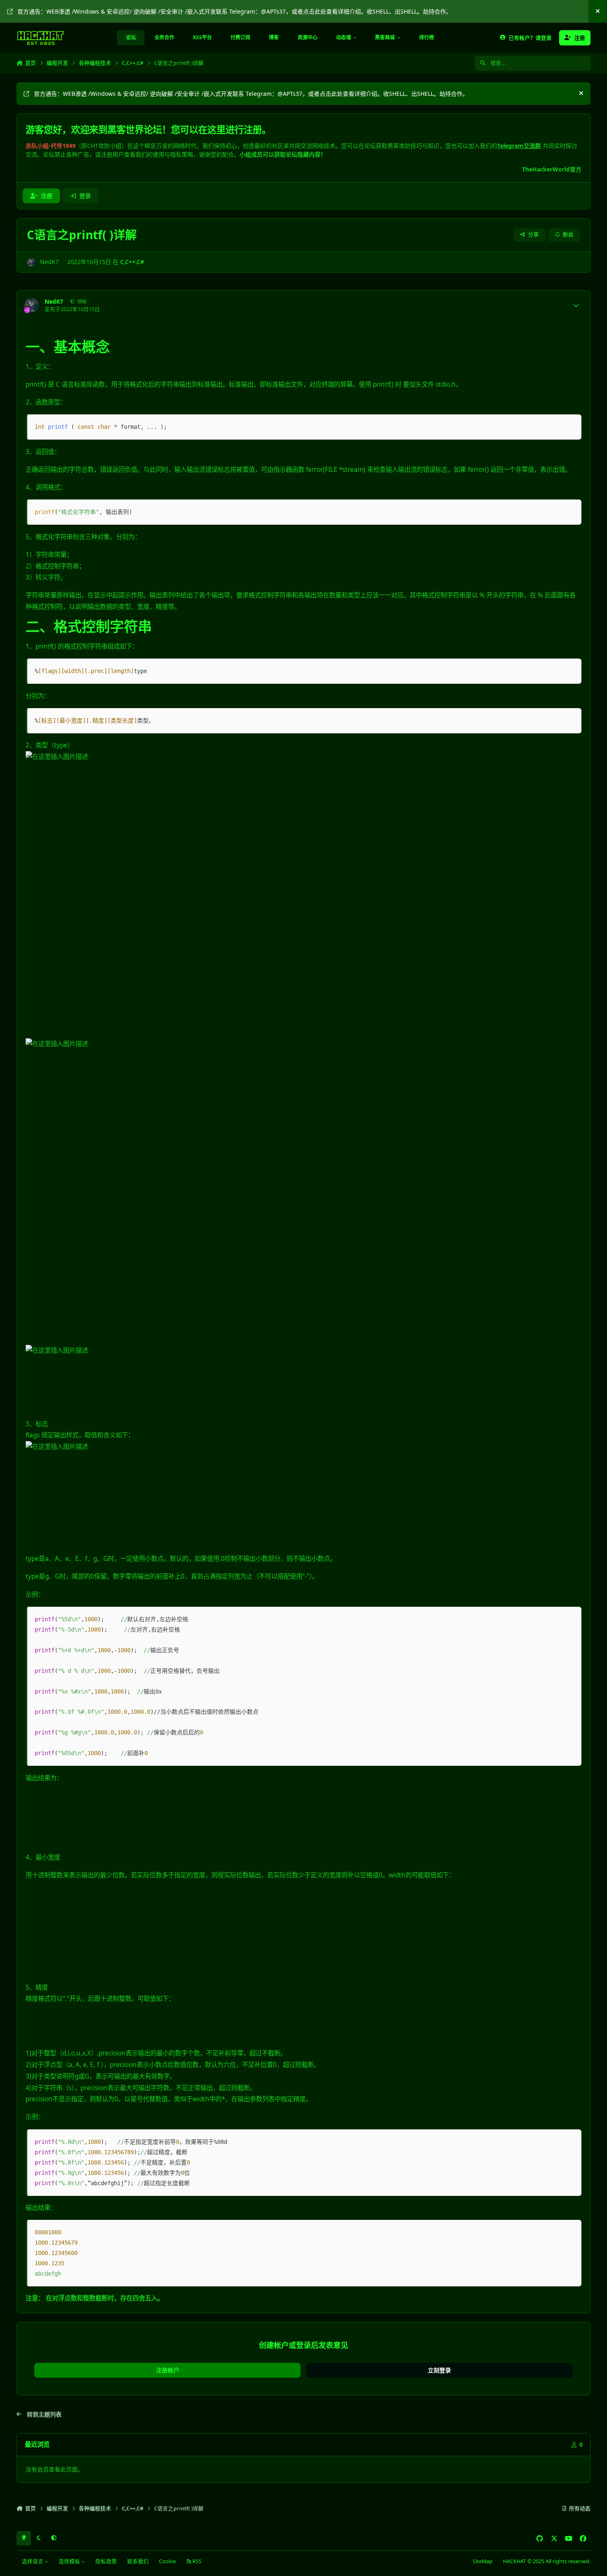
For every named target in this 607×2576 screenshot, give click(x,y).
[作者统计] (576, 305)
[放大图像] (222, 757)
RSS (196, 2561)
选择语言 (33, 2561)
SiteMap (483, 2561)
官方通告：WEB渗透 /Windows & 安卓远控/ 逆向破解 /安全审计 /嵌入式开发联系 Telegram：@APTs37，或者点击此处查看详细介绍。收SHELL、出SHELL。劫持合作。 (235, 11)
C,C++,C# (132, 262)
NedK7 (49, 262)
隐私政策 (106, 2561)
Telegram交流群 (519, 146)
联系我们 (138, 2561)
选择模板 (70, 2561)
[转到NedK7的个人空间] (31, 262)
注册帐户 (168, 2370)
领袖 (81, 301)
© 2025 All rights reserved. (547, 2561)
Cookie (167, 2561)
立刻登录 (439, 2370)
